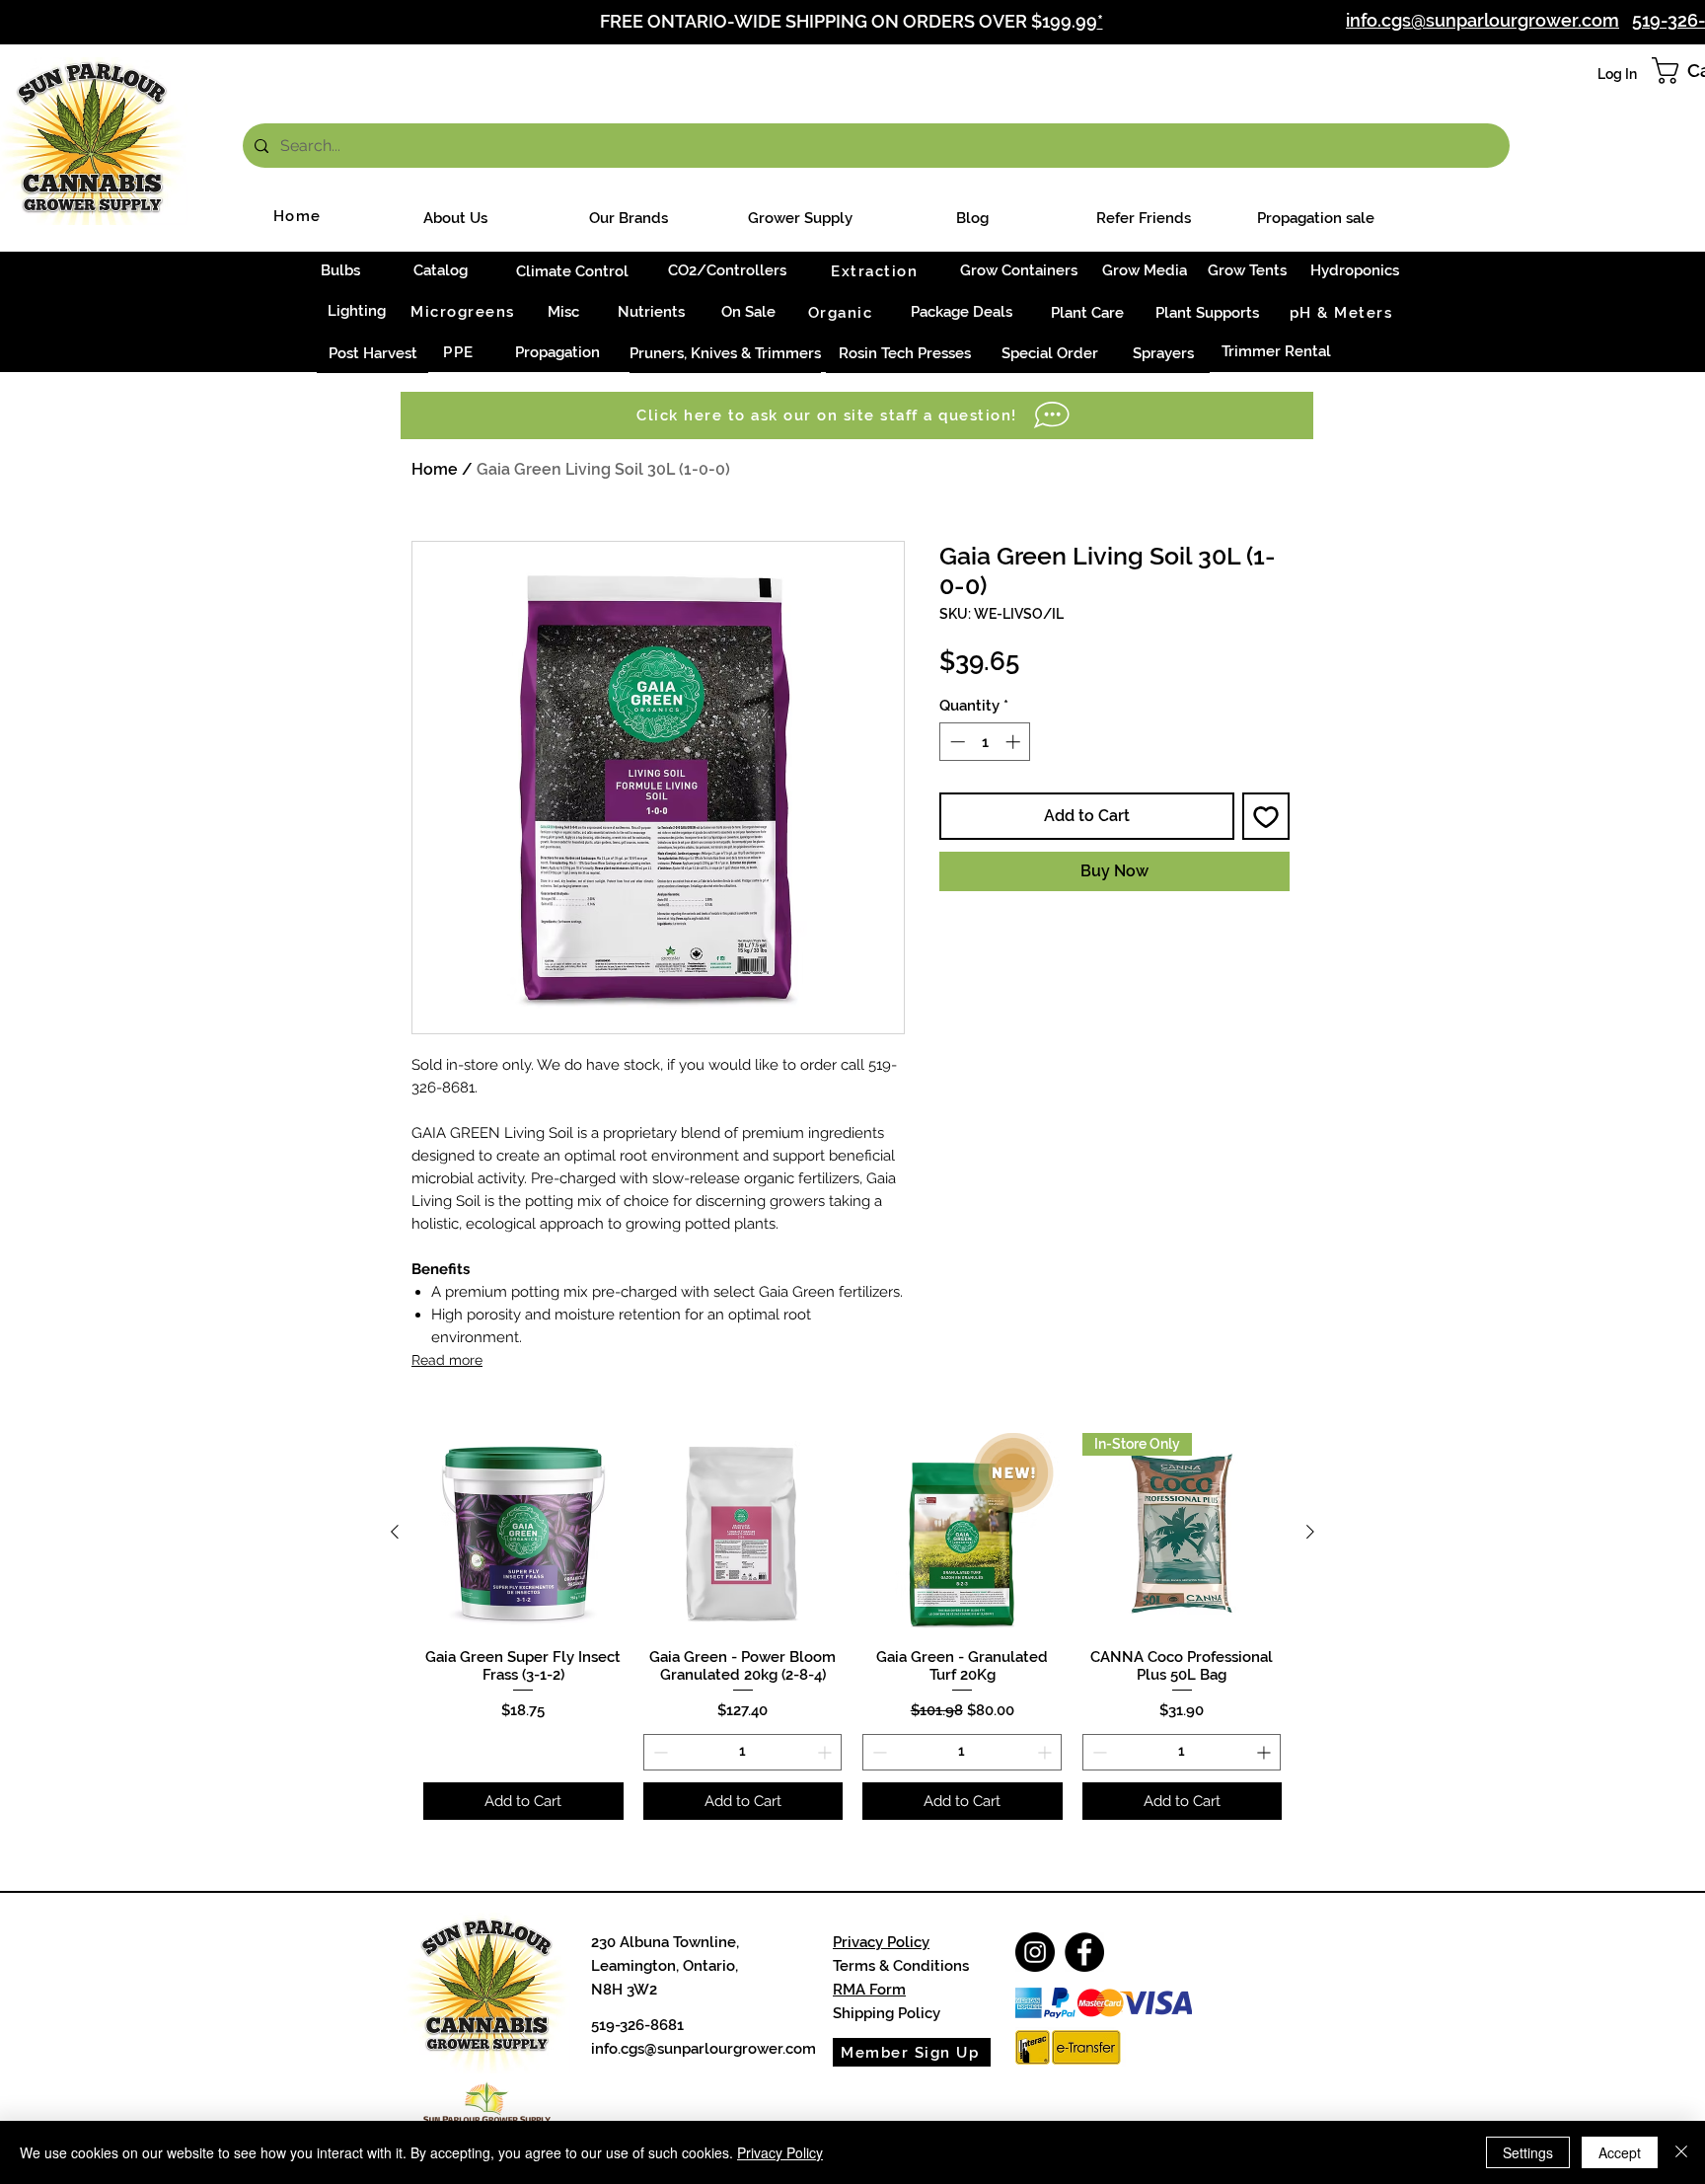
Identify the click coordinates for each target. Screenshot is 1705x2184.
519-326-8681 (637, 2025)
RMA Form (869, 1990)
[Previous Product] (395, 1532)
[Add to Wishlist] (1266, 816)
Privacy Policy (881, 1942)
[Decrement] (956, 742)
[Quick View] (523, 1533)
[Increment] (1015, 742)
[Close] (1681, 2152)
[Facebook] (1084, 1952)
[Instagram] (1035, 1952)
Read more (447, 1360)
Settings (1528, 2152)
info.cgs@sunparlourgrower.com (704, 2049)
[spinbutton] (985, 742)
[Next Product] (1310, 1532)
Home (435, 469)
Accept (1620, 2152)
